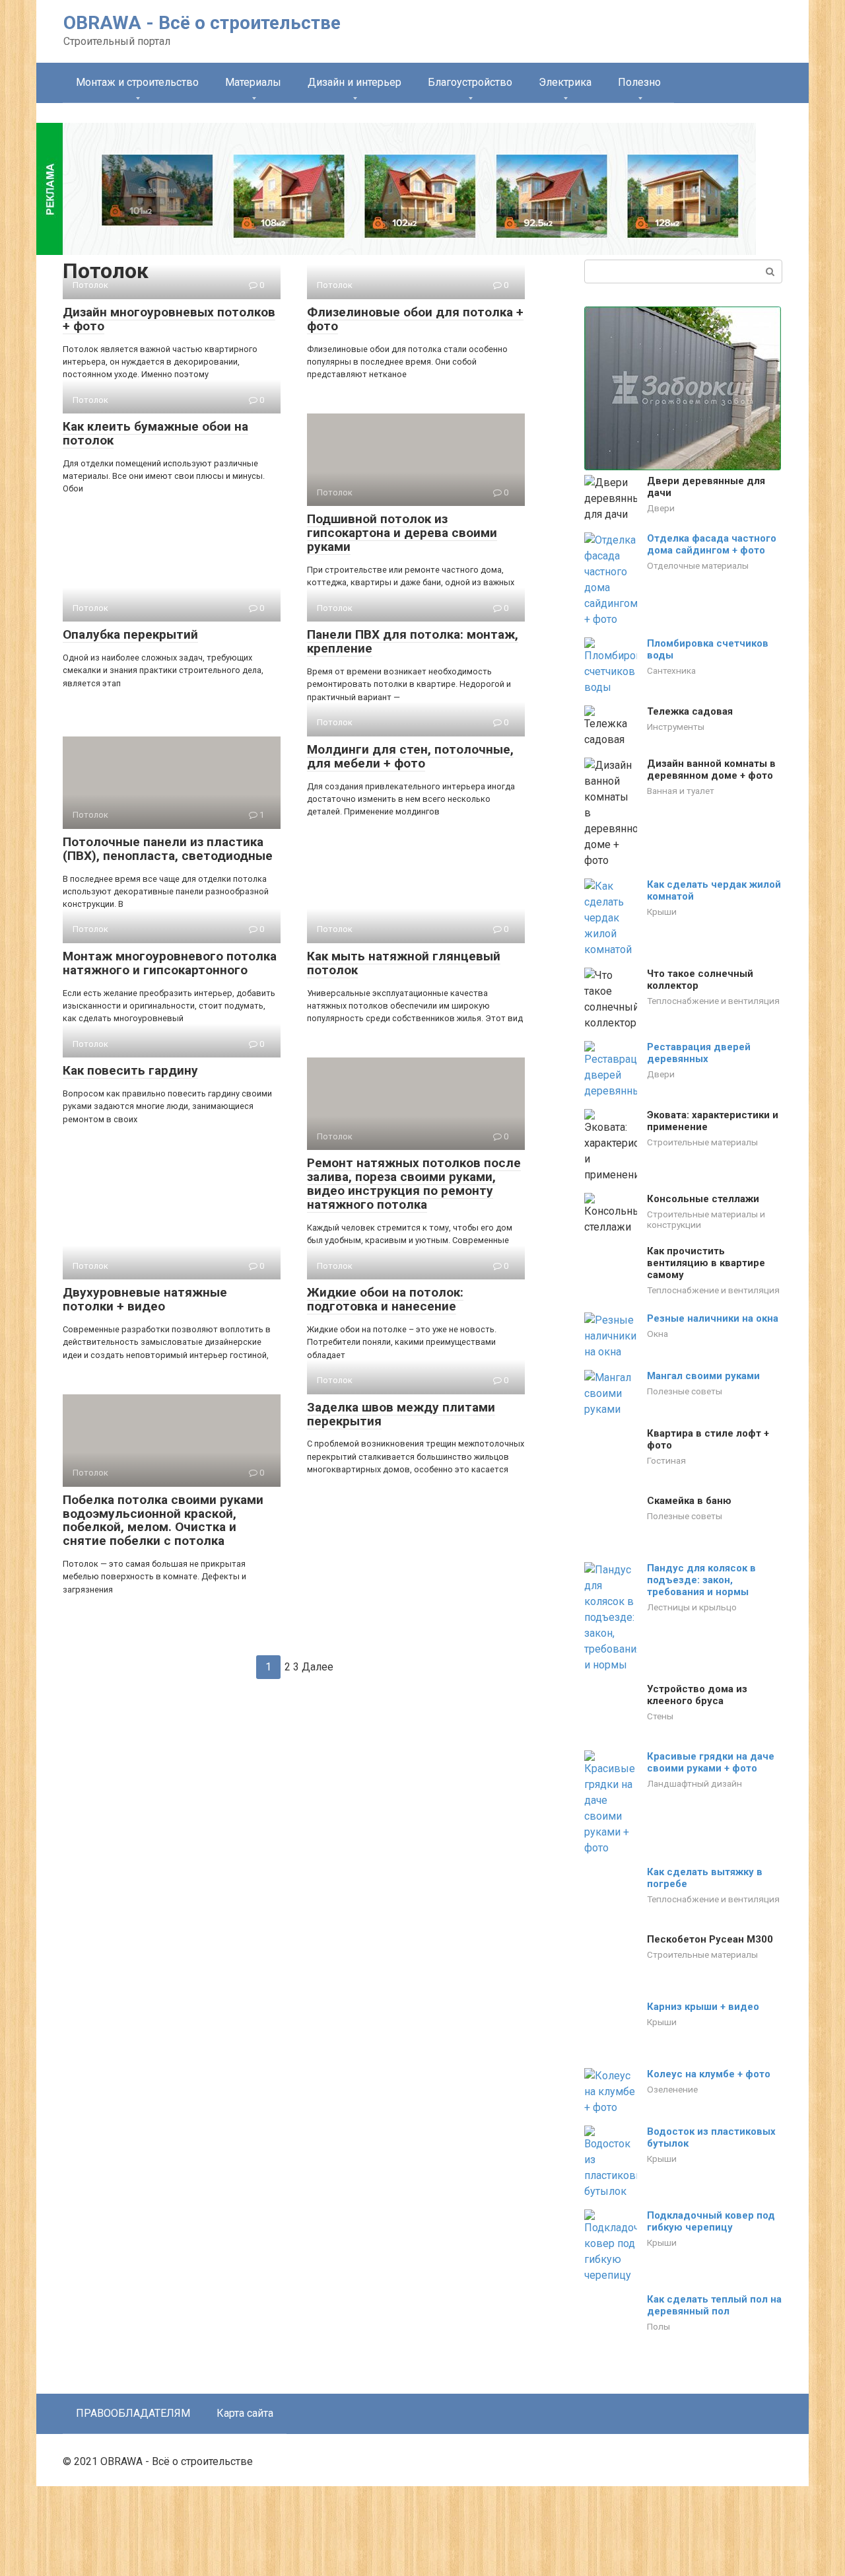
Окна (658, 1371)
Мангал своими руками (703, 1413)
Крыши (662, 912)
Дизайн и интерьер (355, 82)
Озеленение (672, 2141)
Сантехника (671, 670)
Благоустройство (470, 82)
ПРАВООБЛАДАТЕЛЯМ (133, 2503)
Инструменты (676, 727)
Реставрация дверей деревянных (699, 1053)
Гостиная (666, 1498)
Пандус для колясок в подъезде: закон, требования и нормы (701, 1619)
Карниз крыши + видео (703, 2069)
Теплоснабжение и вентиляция (713, 1001)
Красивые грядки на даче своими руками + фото (711, 1818)
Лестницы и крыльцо (692, 1646)
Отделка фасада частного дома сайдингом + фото (712, 544)
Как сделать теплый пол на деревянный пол (714, 2357)
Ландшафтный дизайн (694, 1839)
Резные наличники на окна (713, 1356)
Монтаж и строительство (137, 82)
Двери (661, 508)
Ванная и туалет (681, 791)
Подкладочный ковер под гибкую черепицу (711, 2273)
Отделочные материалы (698, 565)
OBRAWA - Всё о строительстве (202, 23)
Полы (659, 2379)
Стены (660, 1755)
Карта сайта (245, 2503)
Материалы (253, 82)
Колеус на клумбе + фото (709, 2126)
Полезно (639, 82)
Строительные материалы (702, 1142)
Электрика (565, 82)
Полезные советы (685, 1429)
